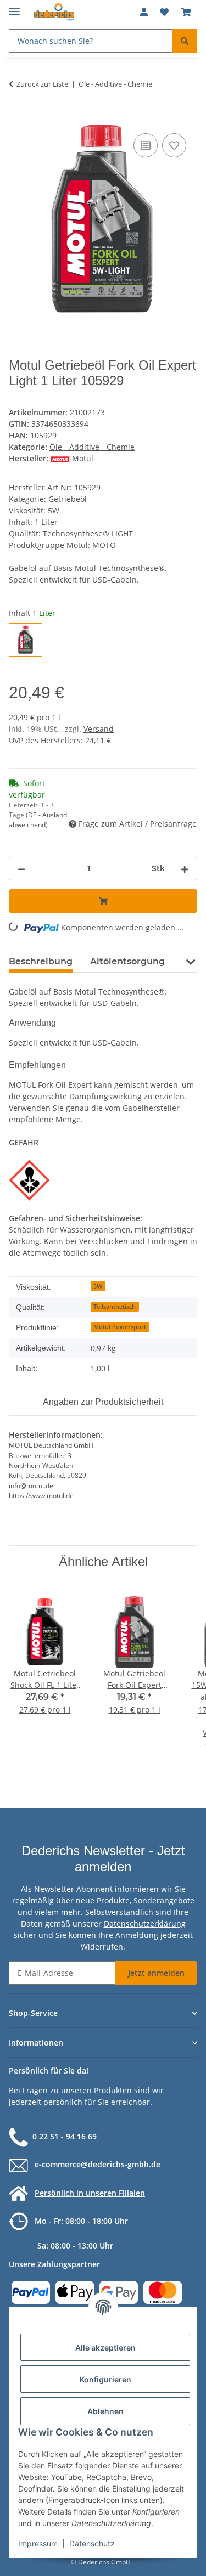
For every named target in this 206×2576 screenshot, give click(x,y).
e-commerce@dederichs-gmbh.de (98, 2164)
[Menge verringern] (21, 869)
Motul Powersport (120, 1327)
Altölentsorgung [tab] (127, 961)
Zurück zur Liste (42, 84)
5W (98, 1286)
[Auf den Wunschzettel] (174, 145)
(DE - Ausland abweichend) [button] (38, 820)
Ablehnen (105, 2411)
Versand (99, 729)
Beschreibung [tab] (41, 961)
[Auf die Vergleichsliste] (146, 145)
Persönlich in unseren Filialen (90, 2193)
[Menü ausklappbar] (14, 7)
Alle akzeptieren (105, 2348)
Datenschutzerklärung (145, 1923)
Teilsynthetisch (115, 1307)
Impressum (38, 2543)
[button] (144, 12)
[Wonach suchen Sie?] (185, 41)
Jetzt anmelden (156, 1973)
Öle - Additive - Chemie (92, 447)
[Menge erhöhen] (185, 869)
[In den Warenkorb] (18, 118)
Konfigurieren (105, 2379)
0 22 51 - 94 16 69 (65, 2136)
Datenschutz (92, 2543)
